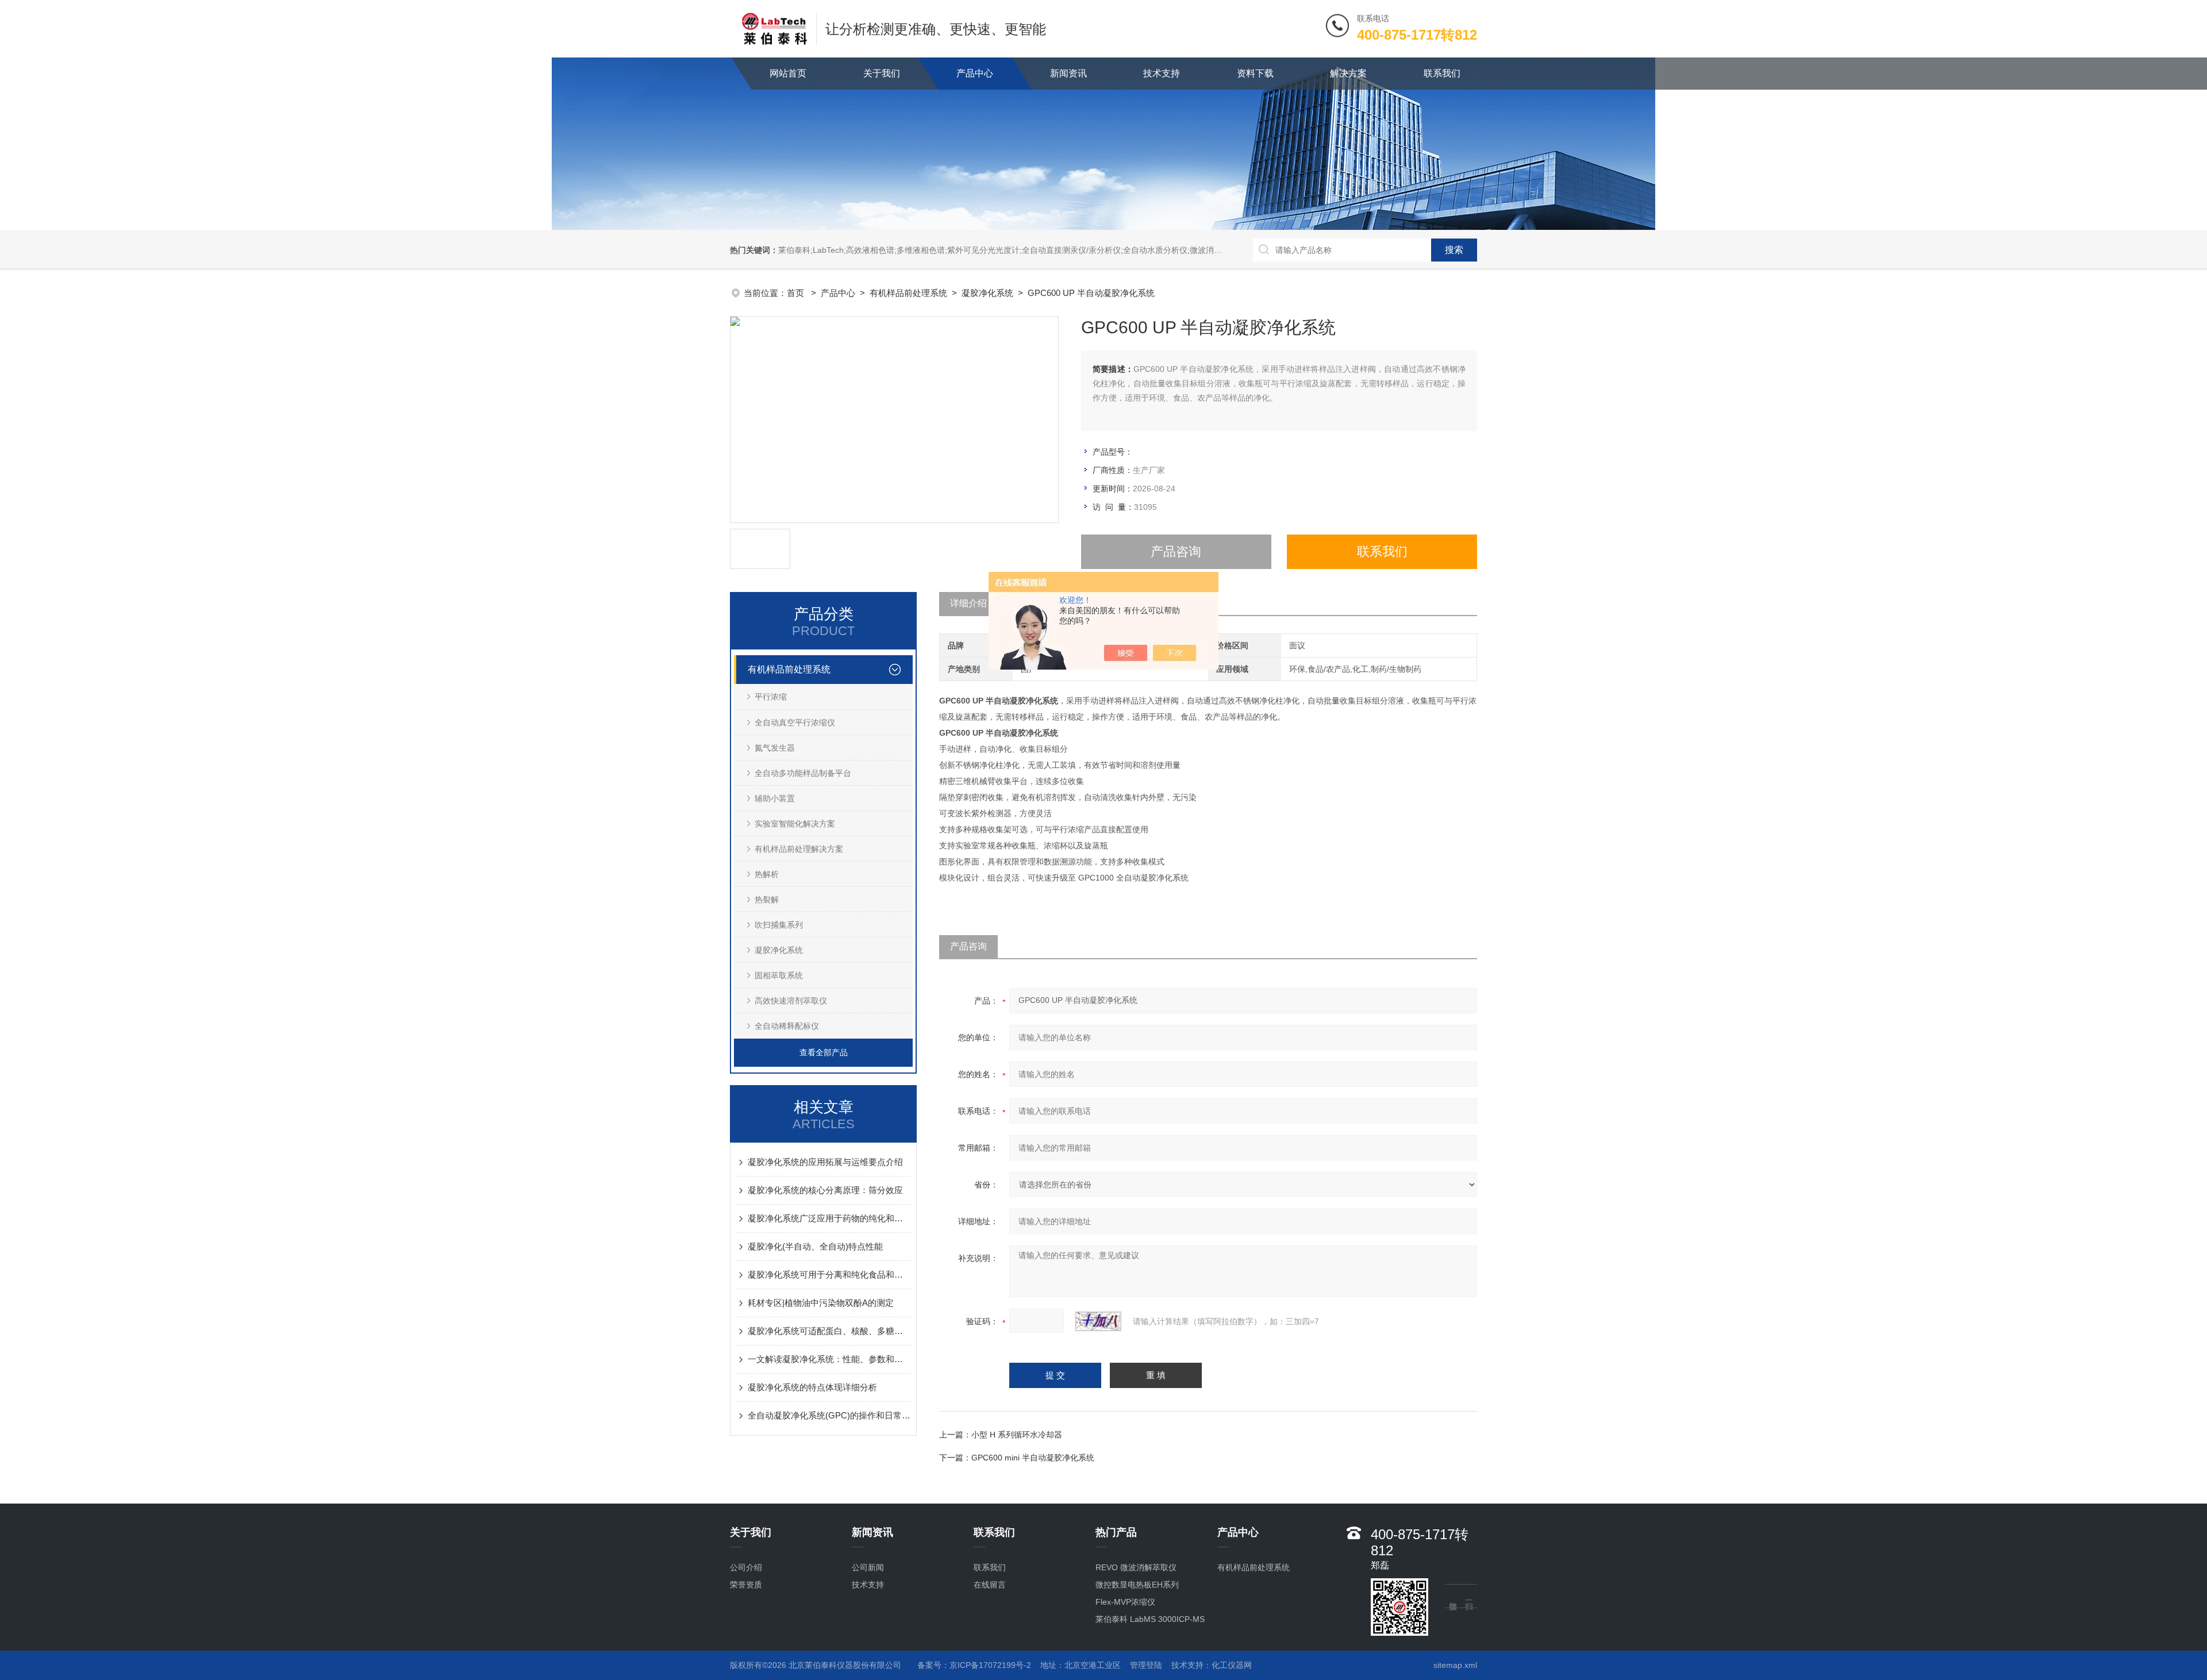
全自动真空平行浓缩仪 (795, 722)
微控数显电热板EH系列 (1137, 1585)
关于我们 (882, 73)
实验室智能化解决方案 (795, 824)
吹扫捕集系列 (779, 925)
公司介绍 (746, 1567)
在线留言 (990, 1585)
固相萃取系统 (779, 975)
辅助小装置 (775, 798)
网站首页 (788, 73)
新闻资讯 (1068, 73)
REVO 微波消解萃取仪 (1136, 1567)
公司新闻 (868, 1567)
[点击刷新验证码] (1098, 1321)
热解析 (767, 874)
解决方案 (1348, 73)
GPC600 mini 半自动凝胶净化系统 (1033, 1458)
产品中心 (975, 73)
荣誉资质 (746, 1585)
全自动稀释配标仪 (787, 1026)
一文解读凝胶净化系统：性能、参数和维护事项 (829, 1359)
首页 (797, 293)
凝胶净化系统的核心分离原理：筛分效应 (825, 1190)
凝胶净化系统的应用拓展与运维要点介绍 (825, 1162)
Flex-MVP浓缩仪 (1125, 1602)
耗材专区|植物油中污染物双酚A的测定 (821, 1303)
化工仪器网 (1232, 1665)
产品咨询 (1176, 551)
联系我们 (1442, 73)
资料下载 (1255, 73)
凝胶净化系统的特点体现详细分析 (812, 1387)
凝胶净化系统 (987, 293)
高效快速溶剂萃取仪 (791, 1001)
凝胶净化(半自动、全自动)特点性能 (815, 1246)
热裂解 (767, 899)
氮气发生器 (775, 748)
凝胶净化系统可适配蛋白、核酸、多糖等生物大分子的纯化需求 (829, 1331)
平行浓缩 (771, 697)
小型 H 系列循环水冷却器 (1017, 1435)
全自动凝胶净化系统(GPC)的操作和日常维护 (829, 1415)
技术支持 (1162, 73)
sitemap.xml (1455, 1665)
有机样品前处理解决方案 (799, 849)
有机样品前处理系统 (908, 293)
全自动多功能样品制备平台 (803, 773)
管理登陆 (1146, 1665)
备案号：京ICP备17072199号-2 (974, 1665)
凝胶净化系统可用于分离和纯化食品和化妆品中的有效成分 (829, 1275)
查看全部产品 (824, 1052)
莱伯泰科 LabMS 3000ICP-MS (1150, 1619)
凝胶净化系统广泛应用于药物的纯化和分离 (829, 1218)
